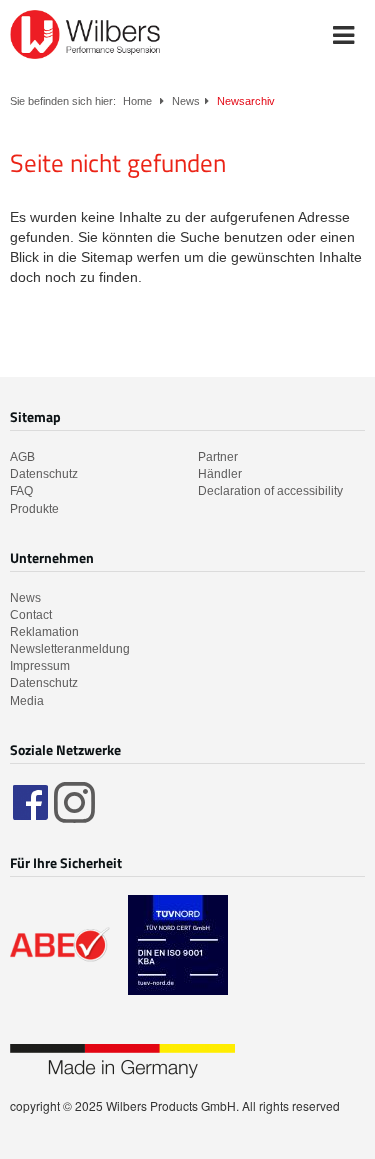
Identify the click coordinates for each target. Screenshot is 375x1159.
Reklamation (44, 632)
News (186, 101)
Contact (31, 615)
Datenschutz (44, 474)
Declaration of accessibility (270, 491)
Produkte (34, 509)
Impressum (40, 666)
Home (137, 101)
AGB (22, 457)
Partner (218, 457)
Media (27, 701)
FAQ (21, 491)
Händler (220, 474)
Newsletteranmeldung (70, 649)
